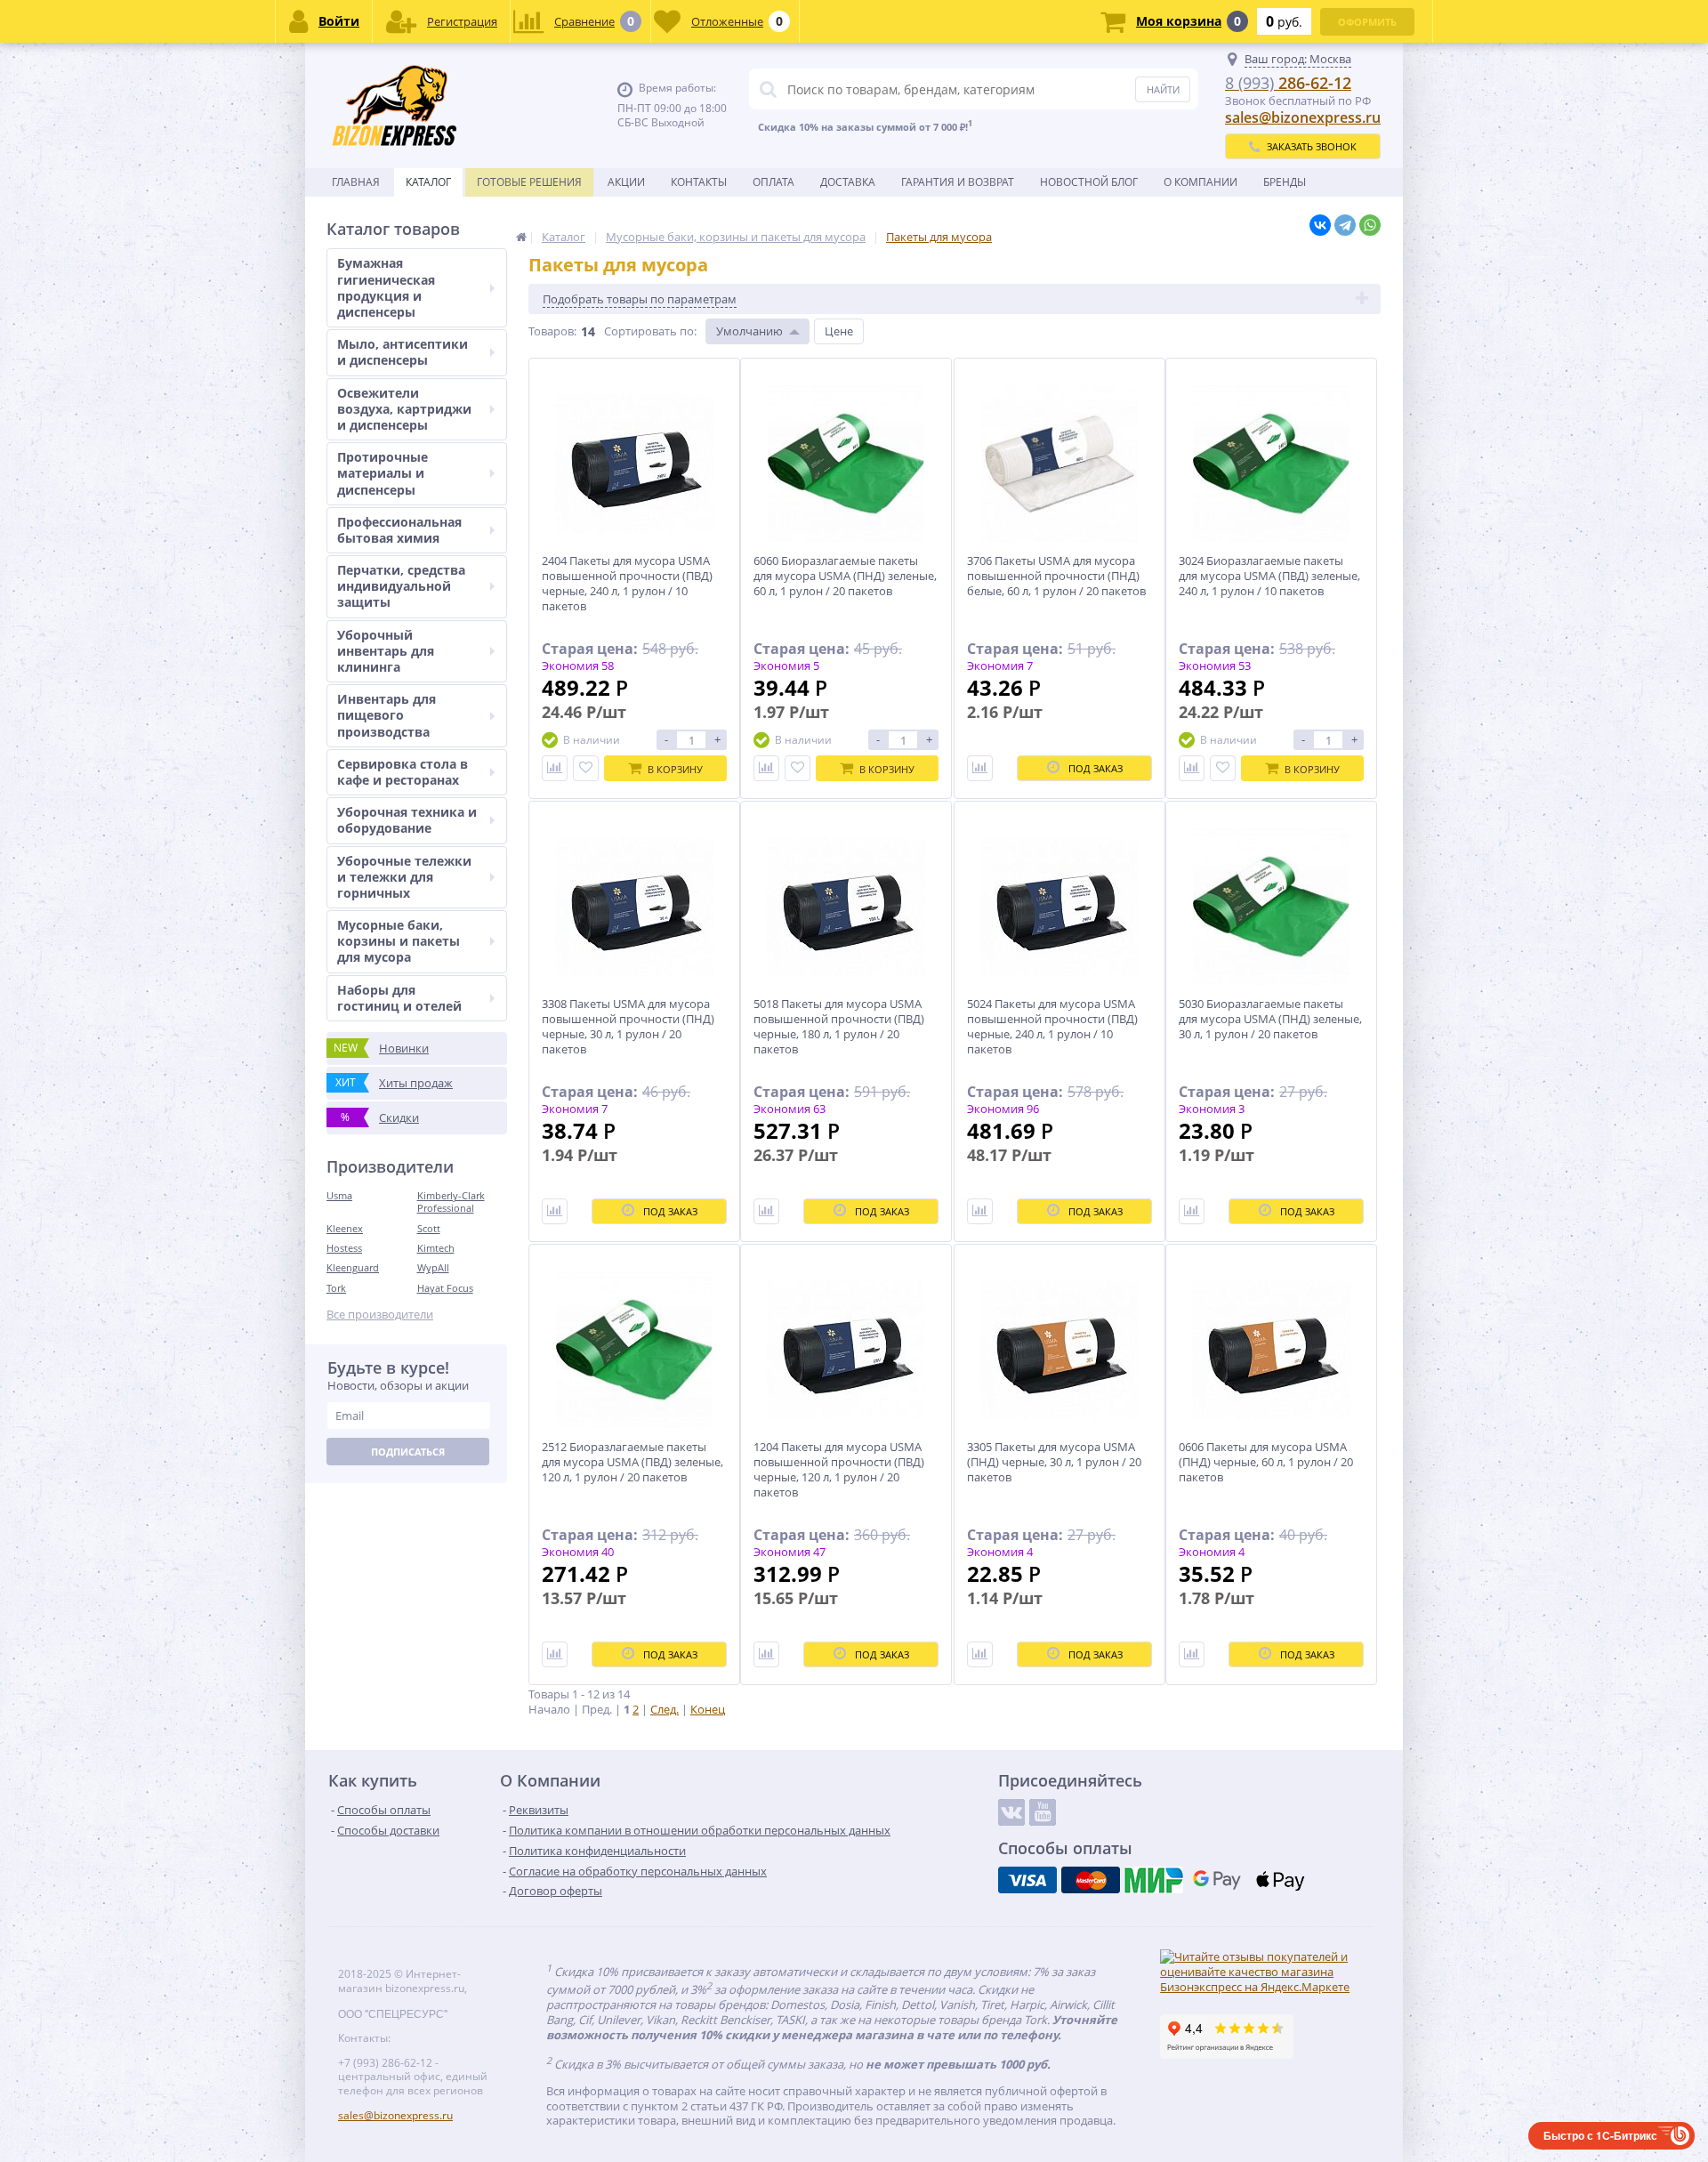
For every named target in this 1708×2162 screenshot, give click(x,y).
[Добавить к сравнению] (555, 768)
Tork (336, 1288)
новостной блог (1089, 182)
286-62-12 (1288, 83)
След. (665, 1709)
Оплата (773, 182)
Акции (626, 182)
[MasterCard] (1091, 1880)
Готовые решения (529, 182)
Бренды (1285, 182)
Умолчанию (749, 331)
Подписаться (408, 1452)
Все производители (380, 1315)
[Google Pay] (1217, 1880)
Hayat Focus (445, 1288)
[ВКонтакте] (1320, 225)
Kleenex (345, 1228)
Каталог (428, 182)
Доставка (848, 182)
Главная (356, 182)
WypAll (433, 1267)
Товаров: (552, 331)
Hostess (344, 1248)
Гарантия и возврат (958, 182)
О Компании (1200, 182)
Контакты (699, 182)
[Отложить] (586, 768)
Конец (708, 1709)
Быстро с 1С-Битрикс (1600, 2135)
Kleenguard (353, 1267)
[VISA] (1027, 1880)
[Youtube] (1043, 1812)
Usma (339, 1195)
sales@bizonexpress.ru (1303, 117)
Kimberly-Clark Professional (451, 1202)
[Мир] (1154, 1880)
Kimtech (436, 1248)
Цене (839, 331)
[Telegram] (1345, 225)
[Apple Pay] (1280, 1880)
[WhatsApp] (1370, 225)
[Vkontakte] (1011, 1812)
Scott (429, 1228)
